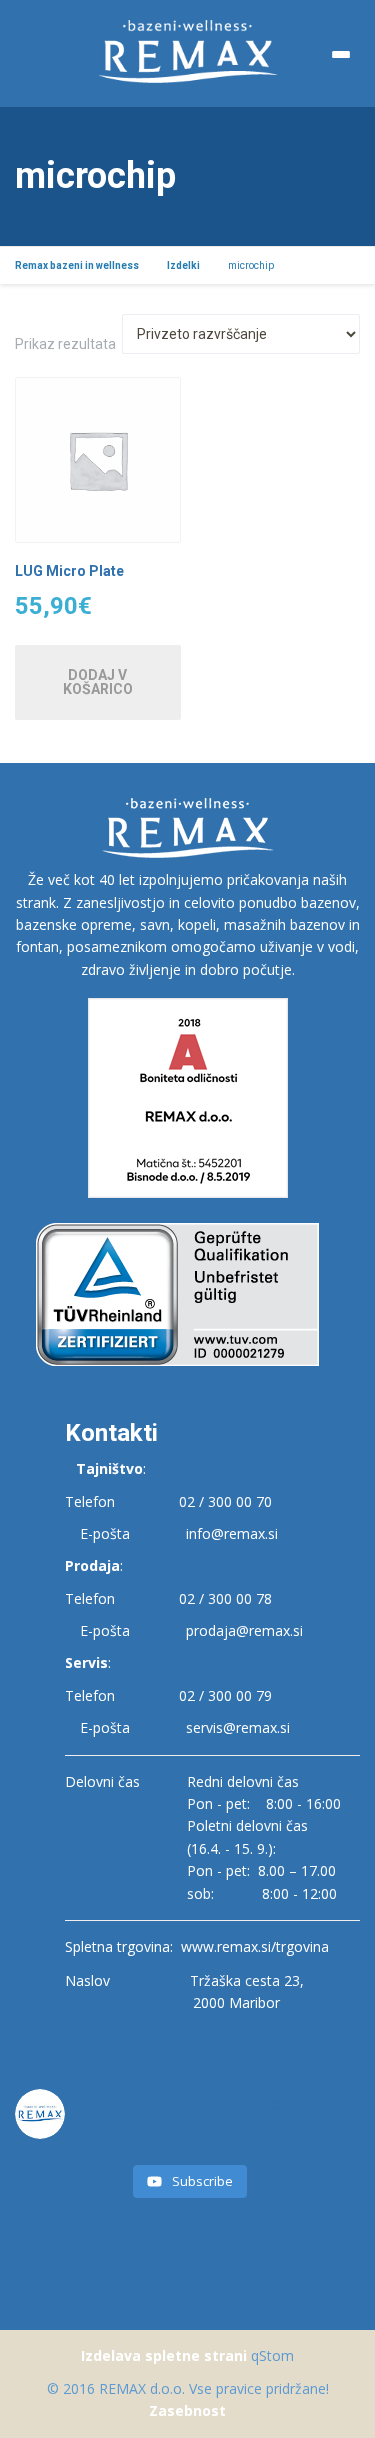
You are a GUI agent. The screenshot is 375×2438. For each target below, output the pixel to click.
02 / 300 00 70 (225, 1501)
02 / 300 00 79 (225, 1695)
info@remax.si (232, 1533)
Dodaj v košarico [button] (98, 682)
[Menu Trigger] (341, 55)
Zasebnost (187, 2410)
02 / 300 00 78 (225, 1598)
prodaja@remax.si (244, 1630)
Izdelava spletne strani (164, 2355)
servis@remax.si (238, 1727)
